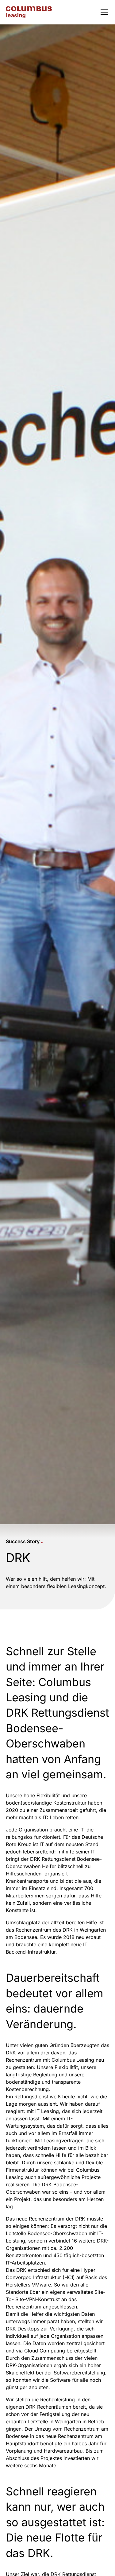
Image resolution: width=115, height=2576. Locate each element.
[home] (29, 12)
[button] (103, 12)
